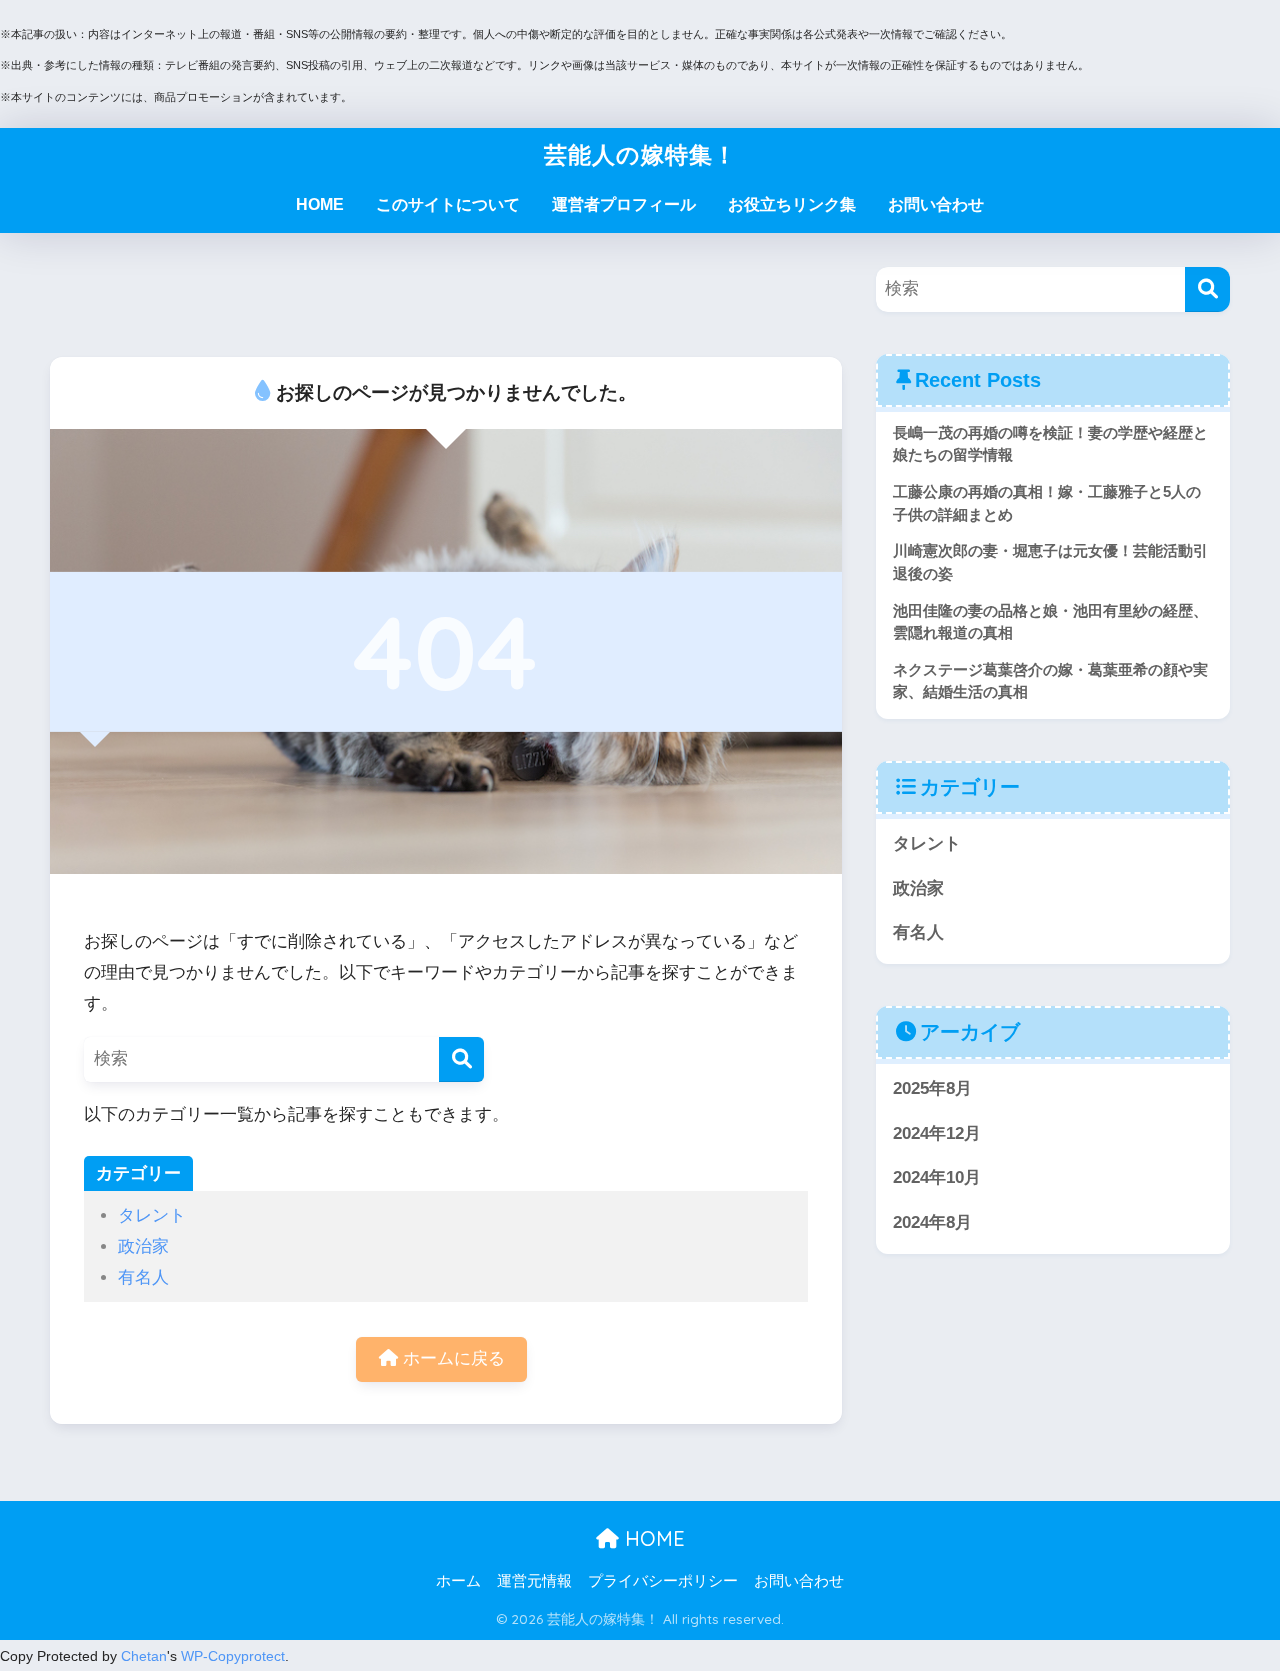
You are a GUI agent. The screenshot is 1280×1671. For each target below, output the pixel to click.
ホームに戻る (451, 1358)
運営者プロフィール (624, 204)
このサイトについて (448, 204)
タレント (152, 1215)
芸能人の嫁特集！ (640, 154)
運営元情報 (534, 1581)
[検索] (461, 1059)
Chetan (144, 1656)
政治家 (143, 1246)
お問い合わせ (936, 204)
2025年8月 (932, 1088)
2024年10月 (937, 1177)
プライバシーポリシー (663, 1581)
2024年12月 (937, 1133)
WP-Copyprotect (233, 1656)
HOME (320, 204)
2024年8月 (932, 1222)
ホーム (458, 1581)
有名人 (143, 1277)
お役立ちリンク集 (792, 204)
